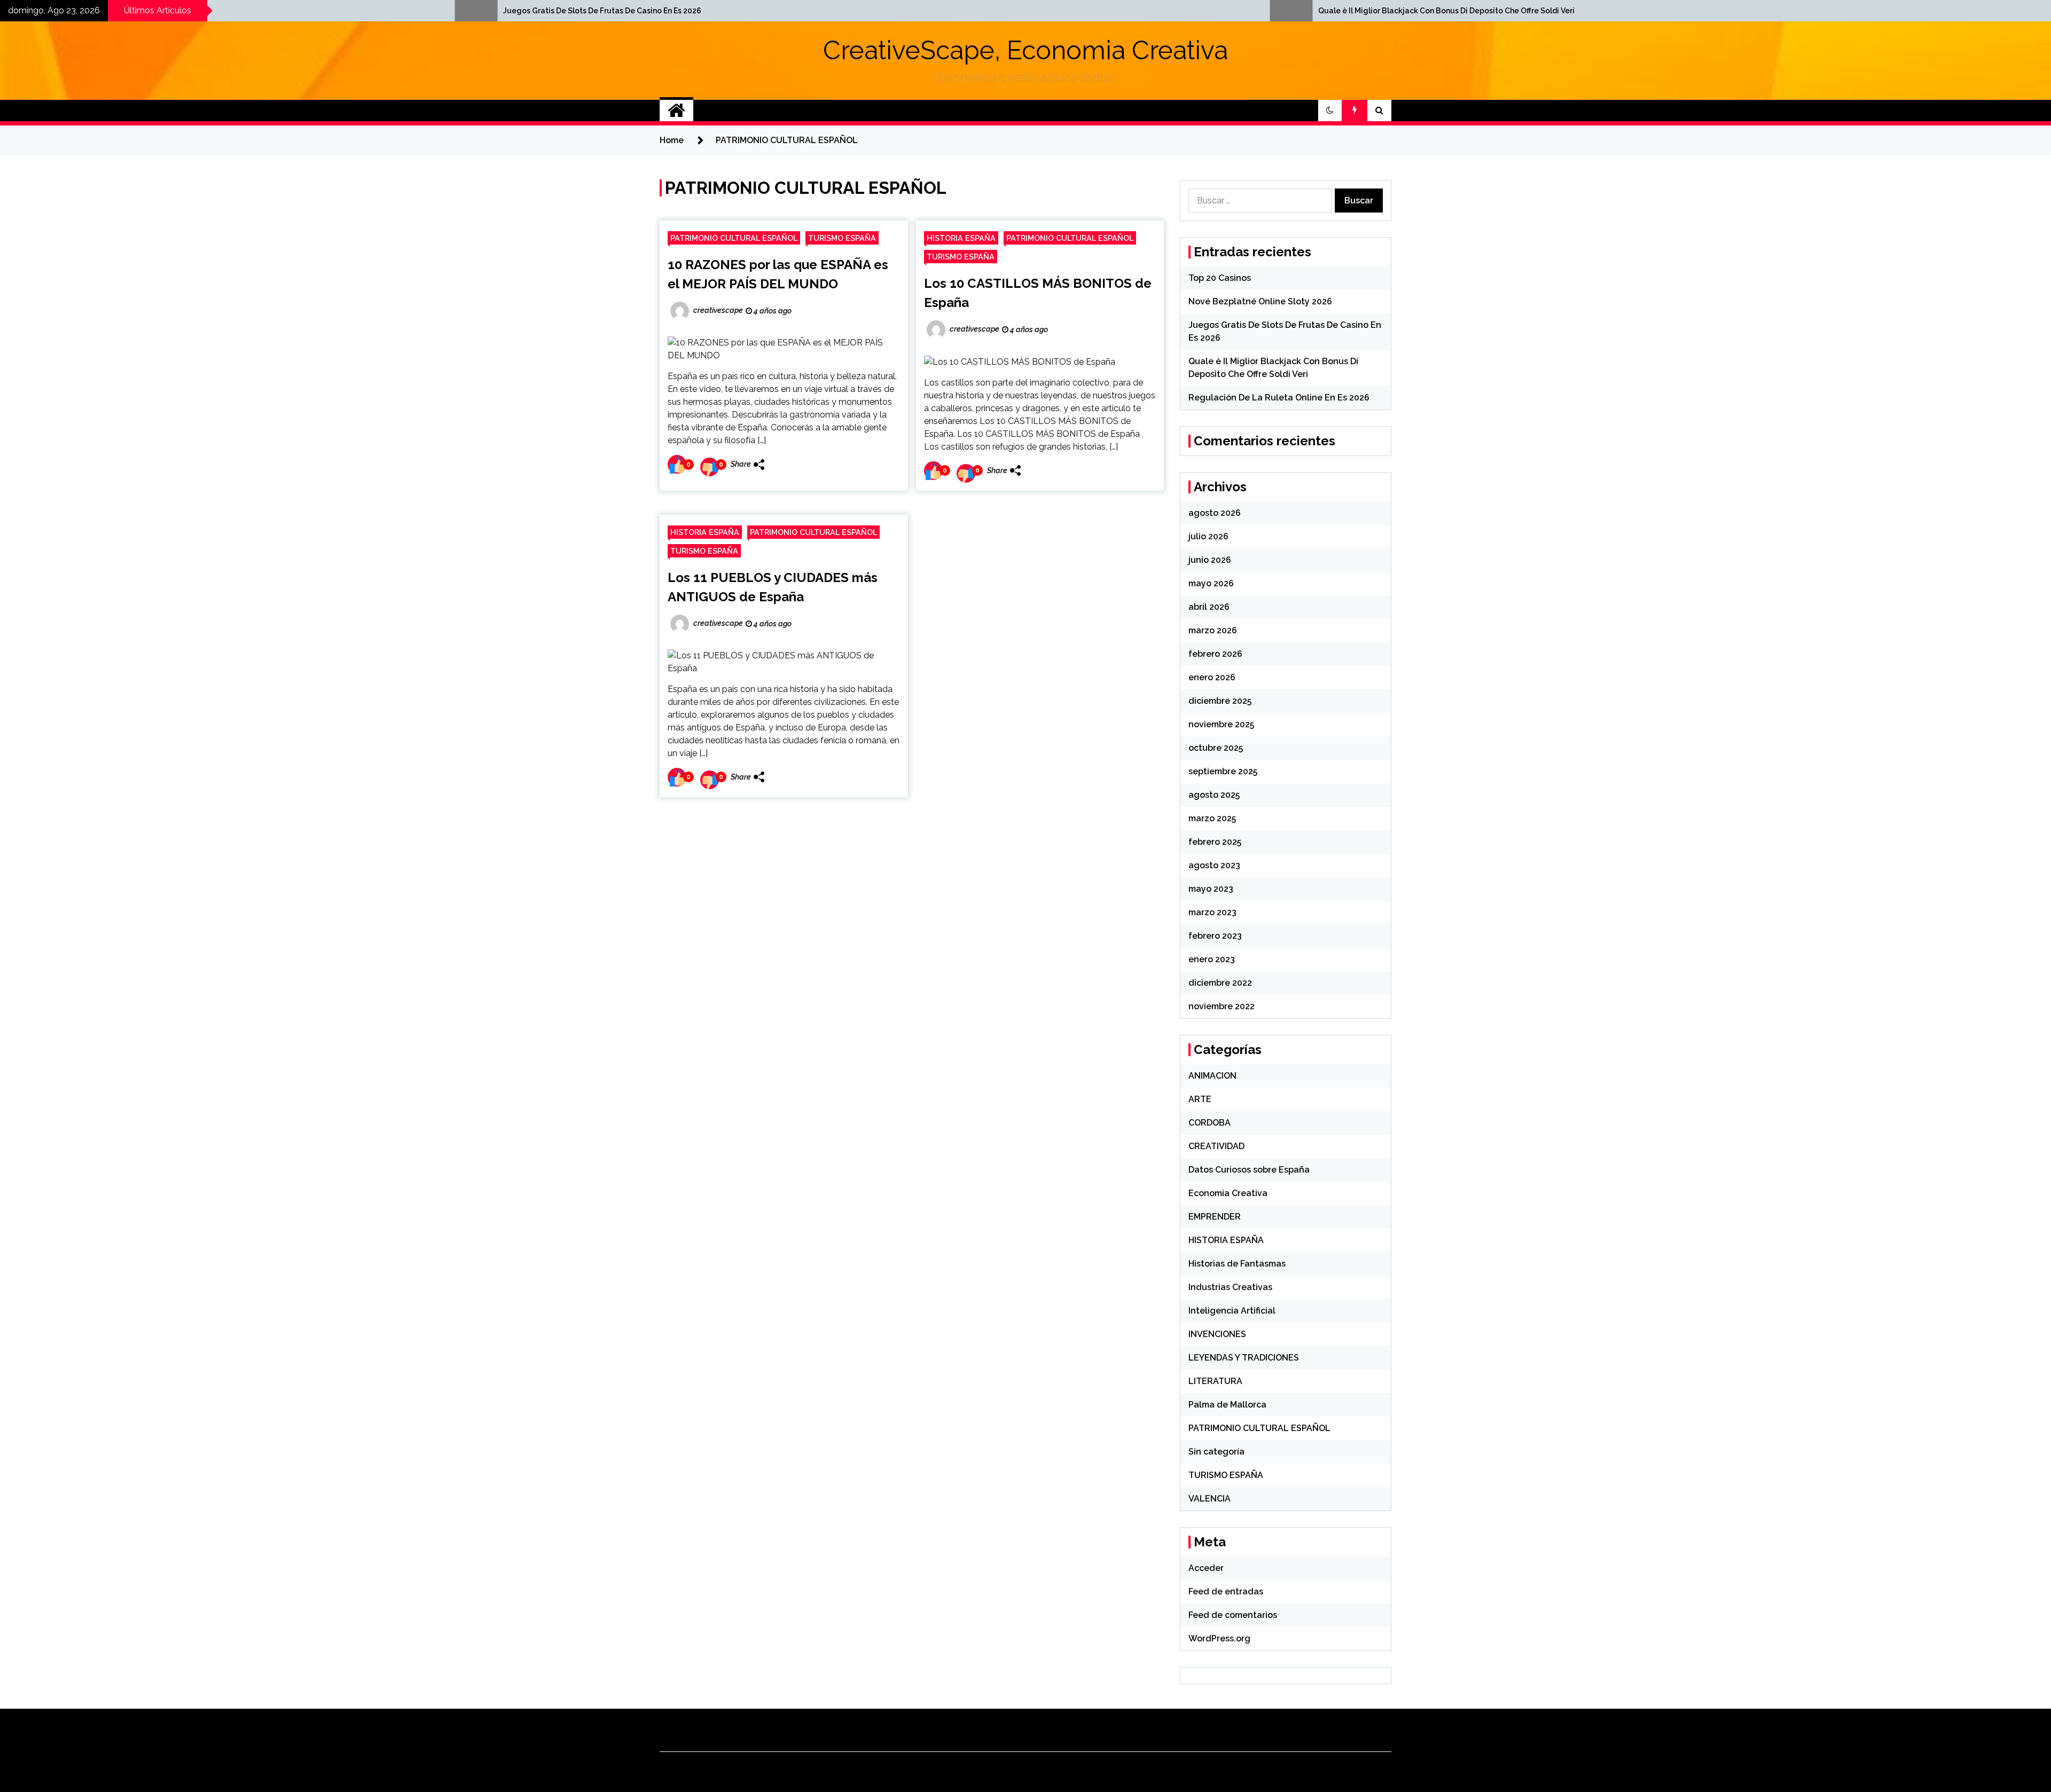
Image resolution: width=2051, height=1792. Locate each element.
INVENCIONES (1217, 1334)
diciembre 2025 (1220, 701)
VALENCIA (1210, 1499)
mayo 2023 (1211, 889)
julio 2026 (1208, 536)
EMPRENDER (1215, 1217)
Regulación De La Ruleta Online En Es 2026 (1279, 398)
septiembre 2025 (1223, 771)
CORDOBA (1210, 1123)
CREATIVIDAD (1216, 1146)
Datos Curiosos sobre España (1249, 1170)
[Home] (676, 111)
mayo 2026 (1211, 583)
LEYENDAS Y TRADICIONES (1244, 1358)
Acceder (1206, 1568)
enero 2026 (1212, 677)
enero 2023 (1212, 959)
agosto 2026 (1215, 513)
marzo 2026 (1213, 630)
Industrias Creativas (1230, 1287)
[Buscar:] (1262, 201)
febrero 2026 (1215, 654)
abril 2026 (1209, 607)
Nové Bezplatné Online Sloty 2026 (1260, 301)
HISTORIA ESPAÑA (961, 238)
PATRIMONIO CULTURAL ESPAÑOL (734, 238)
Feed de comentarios (1233, 1615)
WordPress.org (1219, 1638)
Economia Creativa (1228, 1193)
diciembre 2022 (1220, 983)
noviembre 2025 (1221, 724)
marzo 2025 (1212, 818)
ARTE (1200, 1099)
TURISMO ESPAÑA (842, 238)
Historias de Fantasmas (1237, 1264)
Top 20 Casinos (1220, 278)
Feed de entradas (1226, 1591)
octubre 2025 (1216, 748)
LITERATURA (1215, 1381)
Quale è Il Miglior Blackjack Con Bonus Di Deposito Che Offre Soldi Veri (1030, 11)
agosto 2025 (1214, 795)
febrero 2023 (1215, 936)
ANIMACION (1212, 1076)
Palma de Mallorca (1227, 1405)
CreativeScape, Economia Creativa (1025, 50)
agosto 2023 (1214, 865)
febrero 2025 (1215, 842)
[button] (1330, 111)
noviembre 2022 (1222, 1006)
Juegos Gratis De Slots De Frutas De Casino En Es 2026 (186, 11)
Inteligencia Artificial (1232, 1311)
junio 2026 (1210, 560)
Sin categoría (1216, 1452)
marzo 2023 (1212, 912)
